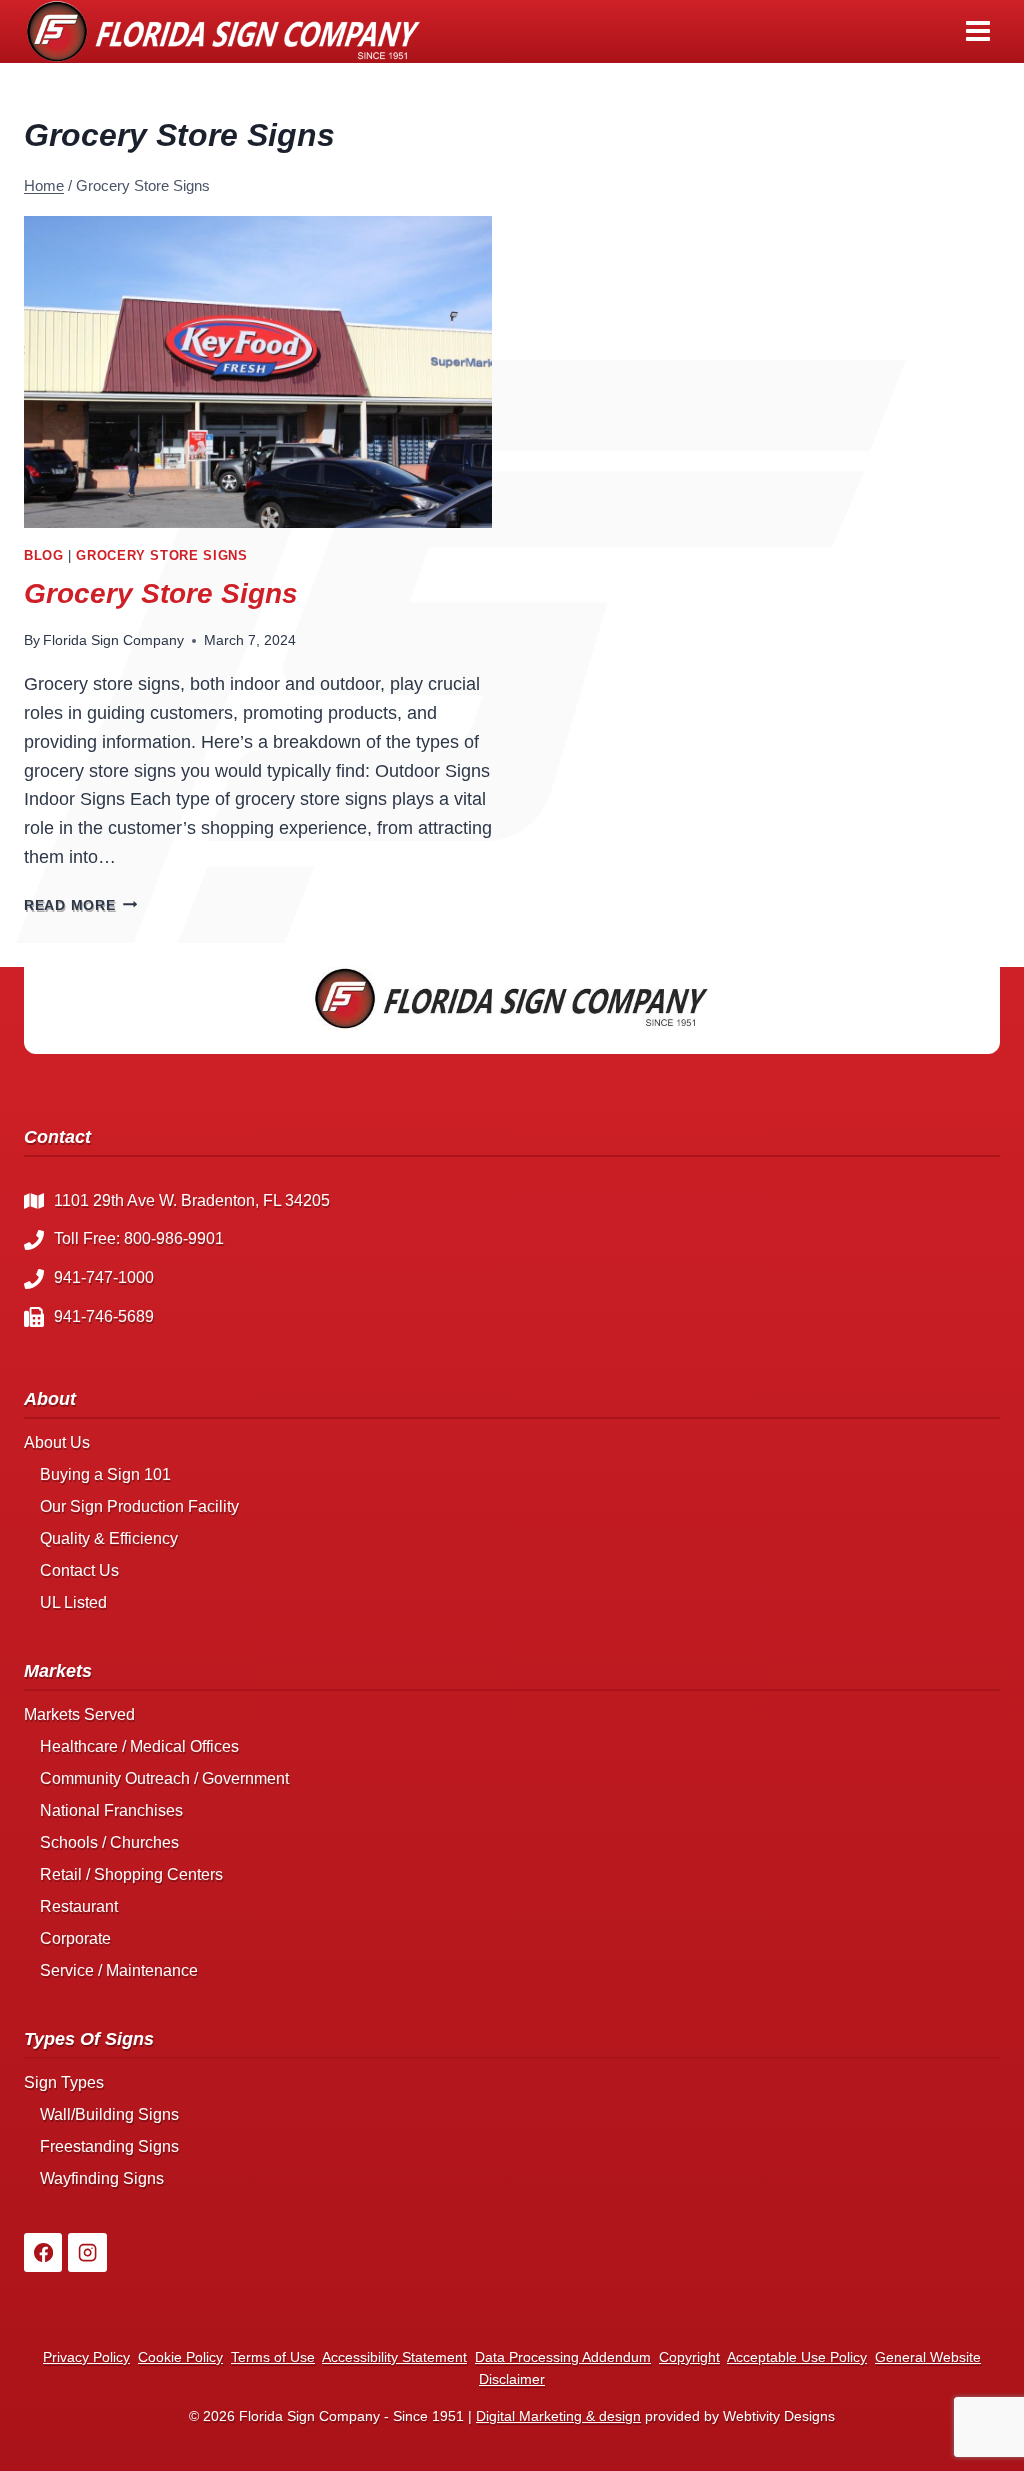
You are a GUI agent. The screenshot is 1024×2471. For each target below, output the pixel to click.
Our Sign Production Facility (139, 1506)
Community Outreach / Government (164, 1778)
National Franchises (111, 1810)
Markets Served (79, 1714)
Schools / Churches (109, 1842)
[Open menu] (977, 31)
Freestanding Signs (109, 2146)
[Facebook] (43, 2252)
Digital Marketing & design (558, 2416)
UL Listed (73, 1602)
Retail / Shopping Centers (131, 1874)
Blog (44, 556)
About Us (57, 1442)
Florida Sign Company (113, 640)
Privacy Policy (86, 2357)
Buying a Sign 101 (105, 1474)
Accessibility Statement (394, 2357)
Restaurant (79, 1906)
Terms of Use (273, 2357)
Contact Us (79, 1570)
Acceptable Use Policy (797, 2357)
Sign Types (64, 2082)
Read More (80, 905)
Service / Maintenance (119, 1970)
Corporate (75, 1938)
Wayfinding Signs (102, 2178)
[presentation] (258, 372)
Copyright (689, 2357)
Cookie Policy (180, 2357)
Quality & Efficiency (109, 1538)
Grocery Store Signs (161, 556)
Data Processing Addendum (563, 2357)
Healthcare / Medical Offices (139, 1746)
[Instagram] (87, 2252)
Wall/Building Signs (109, 2114)
